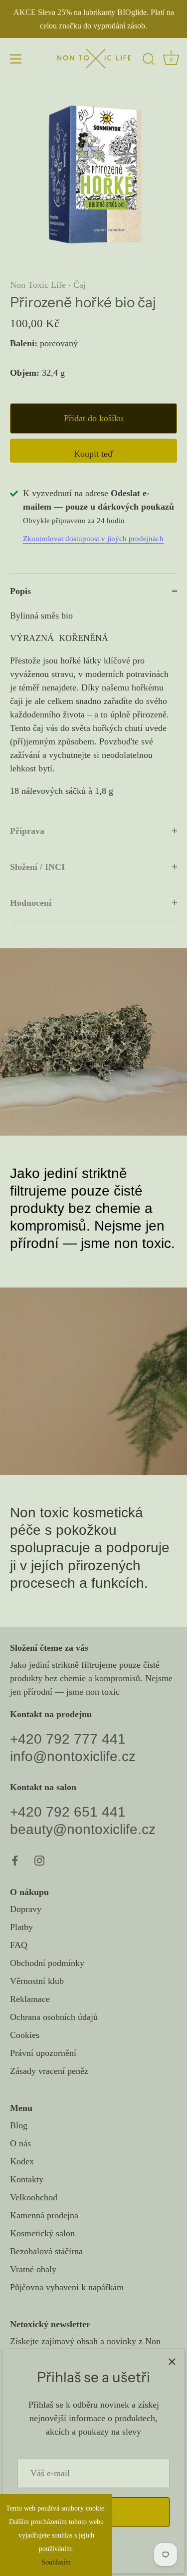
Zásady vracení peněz (49, 2071)
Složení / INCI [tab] (37, 867)
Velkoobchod (34, 2197)
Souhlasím (56, 2562)
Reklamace (30, 1999)
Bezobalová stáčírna (46, 2251)
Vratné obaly (33, 2269)
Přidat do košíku (93, 418)
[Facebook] (15, 1860)
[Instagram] (39, 1860)
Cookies (25, 2035)
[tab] (93, 711)
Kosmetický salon (42, 2233)
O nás (20, 2143)
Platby (21, 1927)
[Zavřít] (172, 2361)
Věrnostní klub (37, 1981)
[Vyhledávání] (149, 60)
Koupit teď (94, 454)
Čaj (80, 285)
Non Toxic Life (38, 285)
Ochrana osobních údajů (54, 2017)
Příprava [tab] (27, 831)
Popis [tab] (20, 591)
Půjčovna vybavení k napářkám (67, 2287)
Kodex (22, 2161)
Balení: (24, 343)
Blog (19, 2125)
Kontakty (27, 2179)
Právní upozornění (43, 2053)
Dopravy (26, 1909)
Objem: (25, 373)
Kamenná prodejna (44, 2215)
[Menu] (16, 59)
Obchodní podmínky (47, 1963)
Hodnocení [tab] (31, 903)
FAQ (19, 1945)
